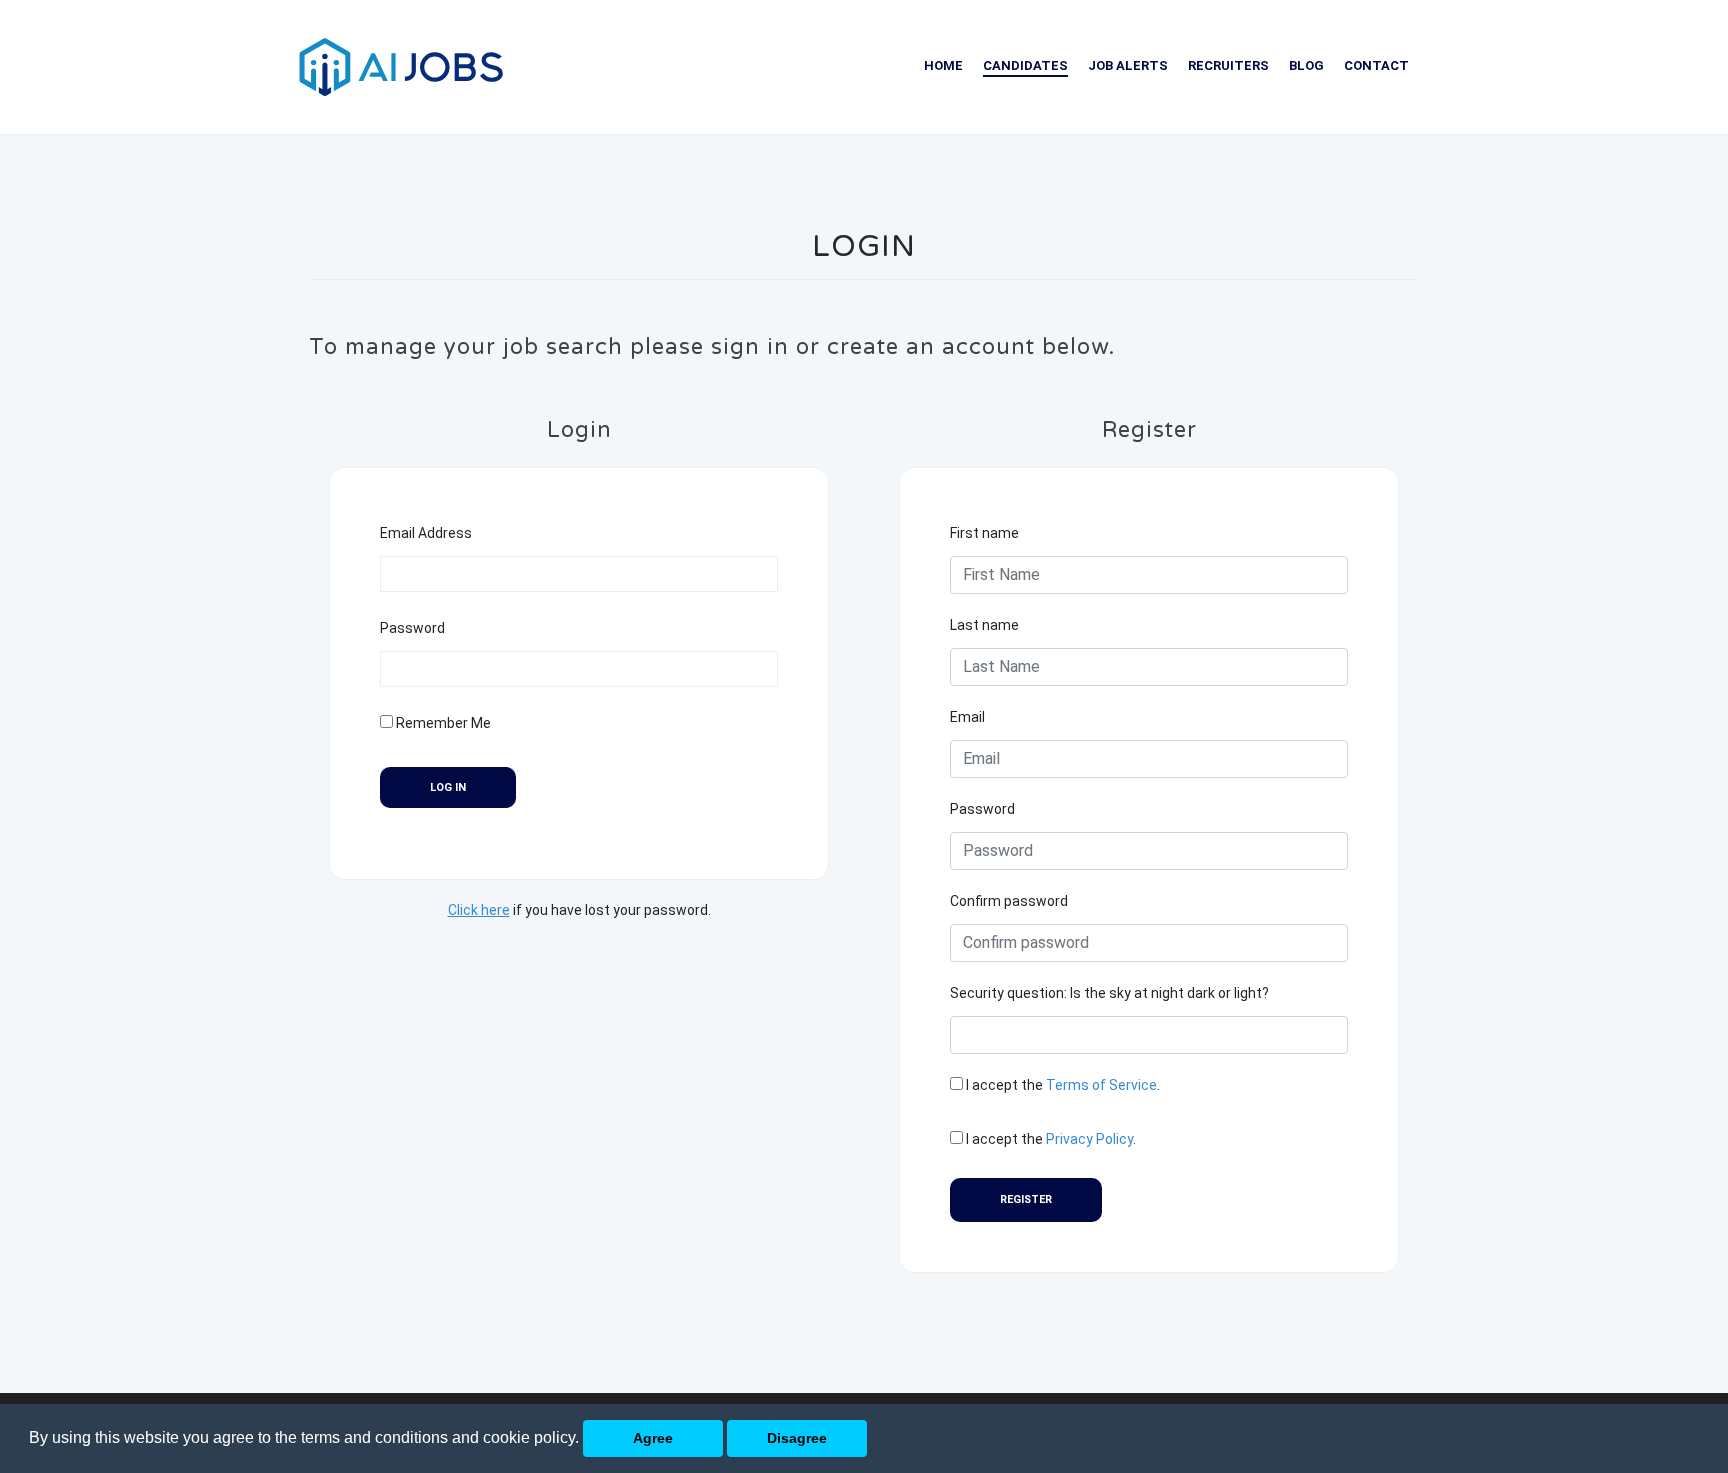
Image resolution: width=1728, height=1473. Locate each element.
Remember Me (442, 723)
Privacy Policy (1089, 1139)
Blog (1306, 65)
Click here (479, 910)
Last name (984, 625)
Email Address (426, 533)
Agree (653, 1438)
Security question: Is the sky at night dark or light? (1109, 993)
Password (412, 628)
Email (967, 717)
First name (984, 533)
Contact (1376, 65)
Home (943, 65)
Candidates (1025, 65)
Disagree (797, 1438)
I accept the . (1061, 1085)
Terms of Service (1101, 1085)
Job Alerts (1128, 65)
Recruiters (1228, 65)
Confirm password (1009, 901)
